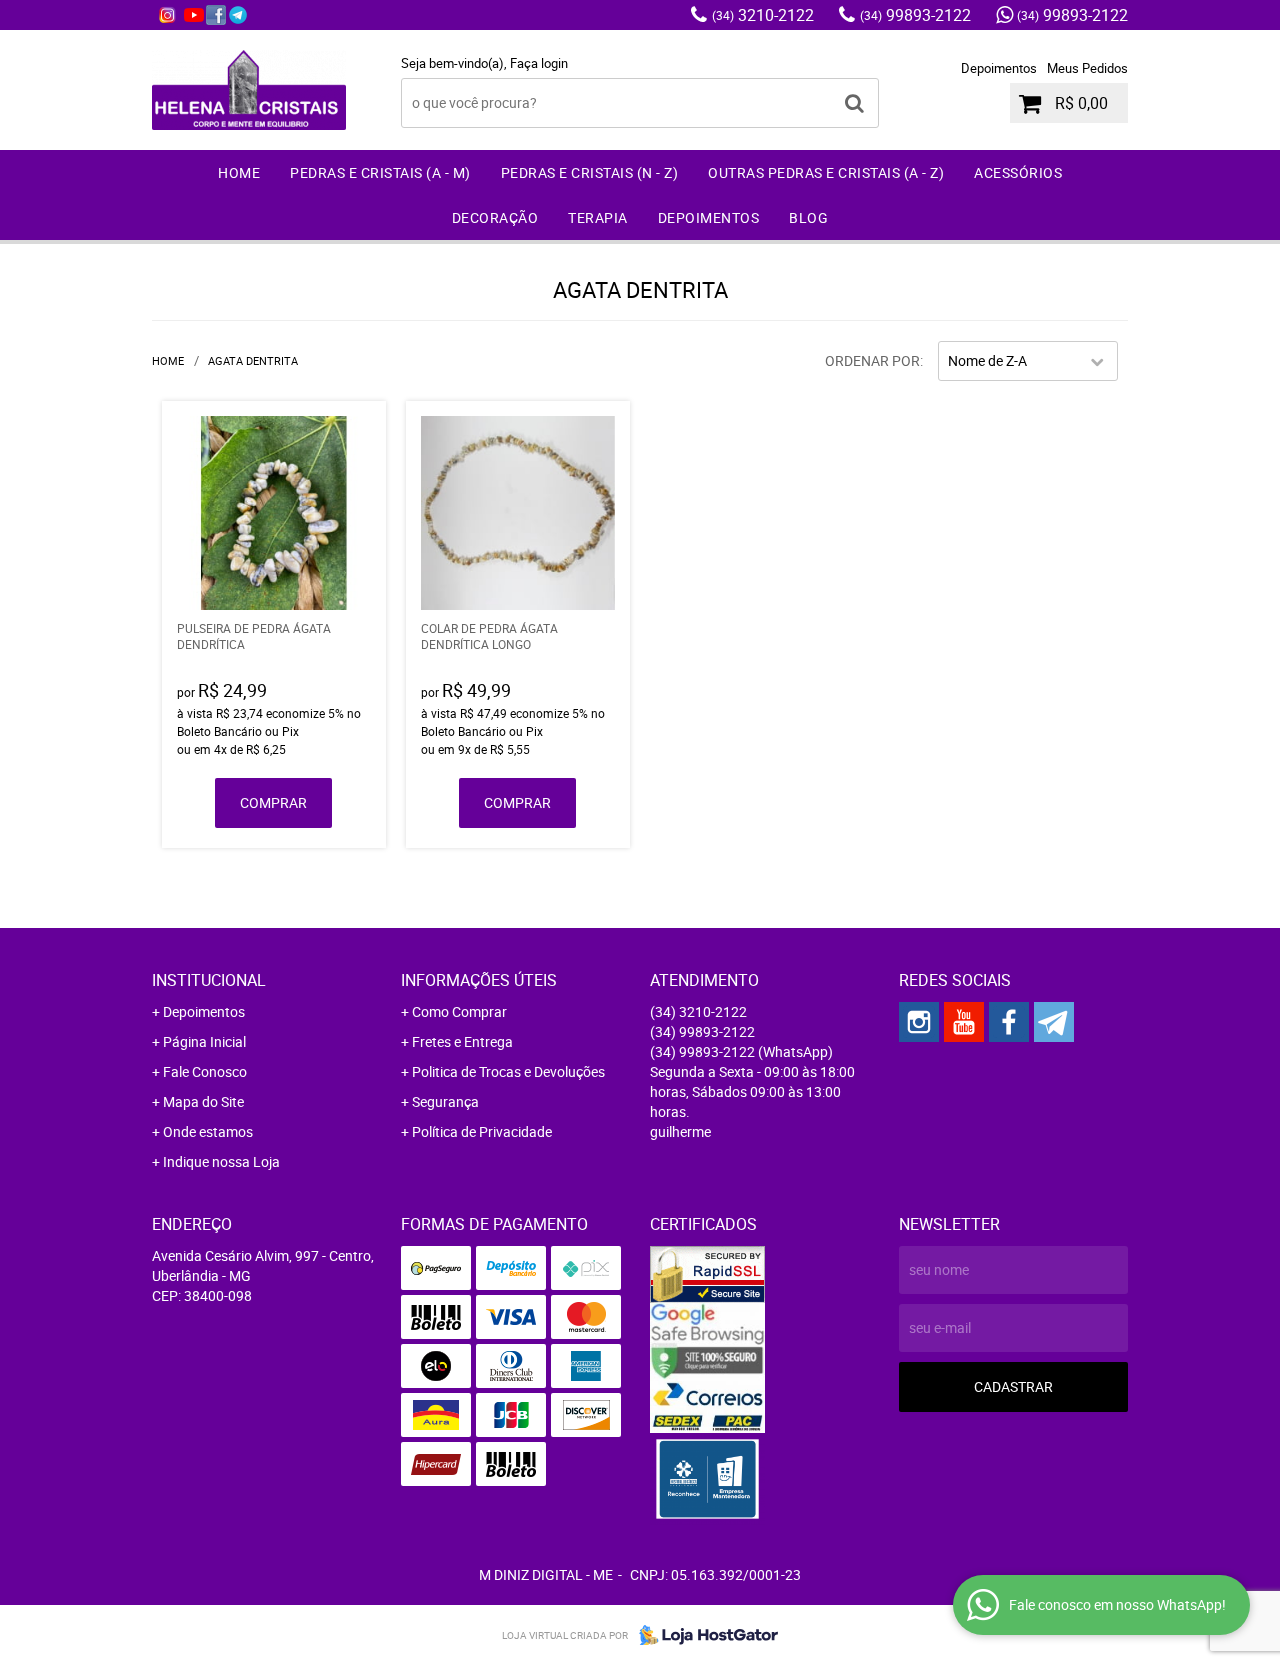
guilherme (680, 1131)
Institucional (209, 980)
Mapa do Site (203, 1101)
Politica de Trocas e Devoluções (508, 1071)
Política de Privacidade (482, 1131)
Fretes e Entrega (462, 1041)
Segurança (445, 1101)
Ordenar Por (872, 360)
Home (239, 172)
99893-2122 (915, 15)
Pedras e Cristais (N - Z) (590, 172)
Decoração (495, 217)
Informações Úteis (479, 980)
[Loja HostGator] (703, 1635)
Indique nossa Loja (221, 1161)
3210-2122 (763, 15)
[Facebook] (216, 15)
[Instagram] (167, 15)
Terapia (598, 217)
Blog (808, 217)
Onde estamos (208, 1131)
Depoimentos (999, 68)
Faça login (539, 63)
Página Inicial (204, 1041)
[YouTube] (194, 15)
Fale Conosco (205, 1071)
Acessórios (1018, 172)
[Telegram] (238, 15)
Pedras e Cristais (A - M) (380, 172)
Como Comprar (459, 1011)
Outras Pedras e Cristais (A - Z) (826, 172)
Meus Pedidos (1087, 68)
